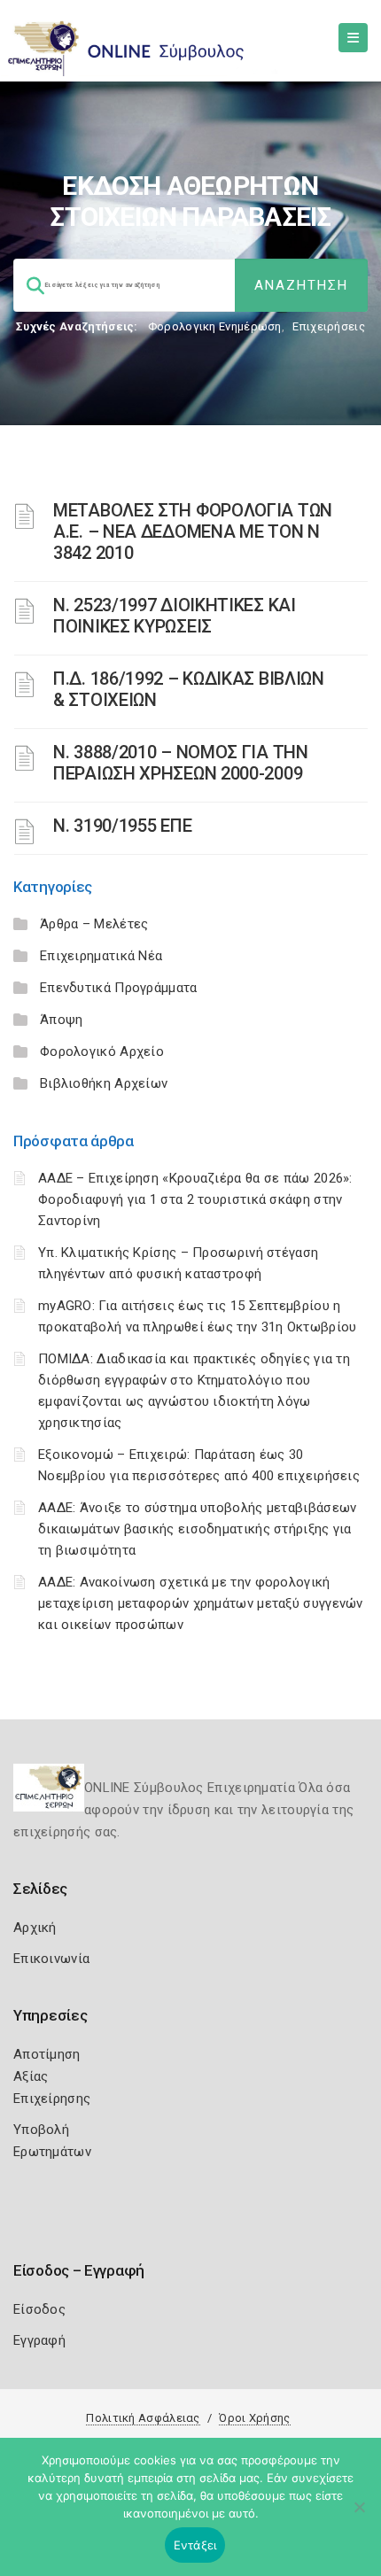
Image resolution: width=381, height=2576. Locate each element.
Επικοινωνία (51, 1959)
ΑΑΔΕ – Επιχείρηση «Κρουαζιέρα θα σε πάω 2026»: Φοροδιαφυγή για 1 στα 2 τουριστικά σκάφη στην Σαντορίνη (195, 1199)
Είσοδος (39, 2309)
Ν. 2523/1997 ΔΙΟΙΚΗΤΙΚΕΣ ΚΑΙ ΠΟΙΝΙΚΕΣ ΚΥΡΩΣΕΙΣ (175, 616)
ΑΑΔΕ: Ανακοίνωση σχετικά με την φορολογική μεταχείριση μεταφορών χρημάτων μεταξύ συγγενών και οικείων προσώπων (201, 1603)
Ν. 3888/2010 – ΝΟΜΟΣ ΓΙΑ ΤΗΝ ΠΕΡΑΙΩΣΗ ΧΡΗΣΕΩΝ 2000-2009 (181, 763)
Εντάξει (195, 2545)
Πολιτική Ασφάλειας (143, 2418)
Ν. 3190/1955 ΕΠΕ (122, 826)
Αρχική (35, 1928)
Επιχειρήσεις (329, 326)
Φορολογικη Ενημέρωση (215, 326)
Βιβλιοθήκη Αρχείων (104, 1083)
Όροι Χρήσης (254, 2418)
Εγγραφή (39, 2340)
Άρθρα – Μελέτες (94, 924)
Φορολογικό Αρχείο (102, 1051)
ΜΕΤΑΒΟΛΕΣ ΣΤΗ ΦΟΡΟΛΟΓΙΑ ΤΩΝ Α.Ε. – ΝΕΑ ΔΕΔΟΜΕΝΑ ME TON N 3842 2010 (193, 531)
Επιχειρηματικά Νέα (101, 956)
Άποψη (62, 1020)
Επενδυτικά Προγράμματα (119, 988)
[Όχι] (359, 2516)
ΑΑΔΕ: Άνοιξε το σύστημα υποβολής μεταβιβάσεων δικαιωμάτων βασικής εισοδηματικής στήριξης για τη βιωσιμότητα (198, 1529)
